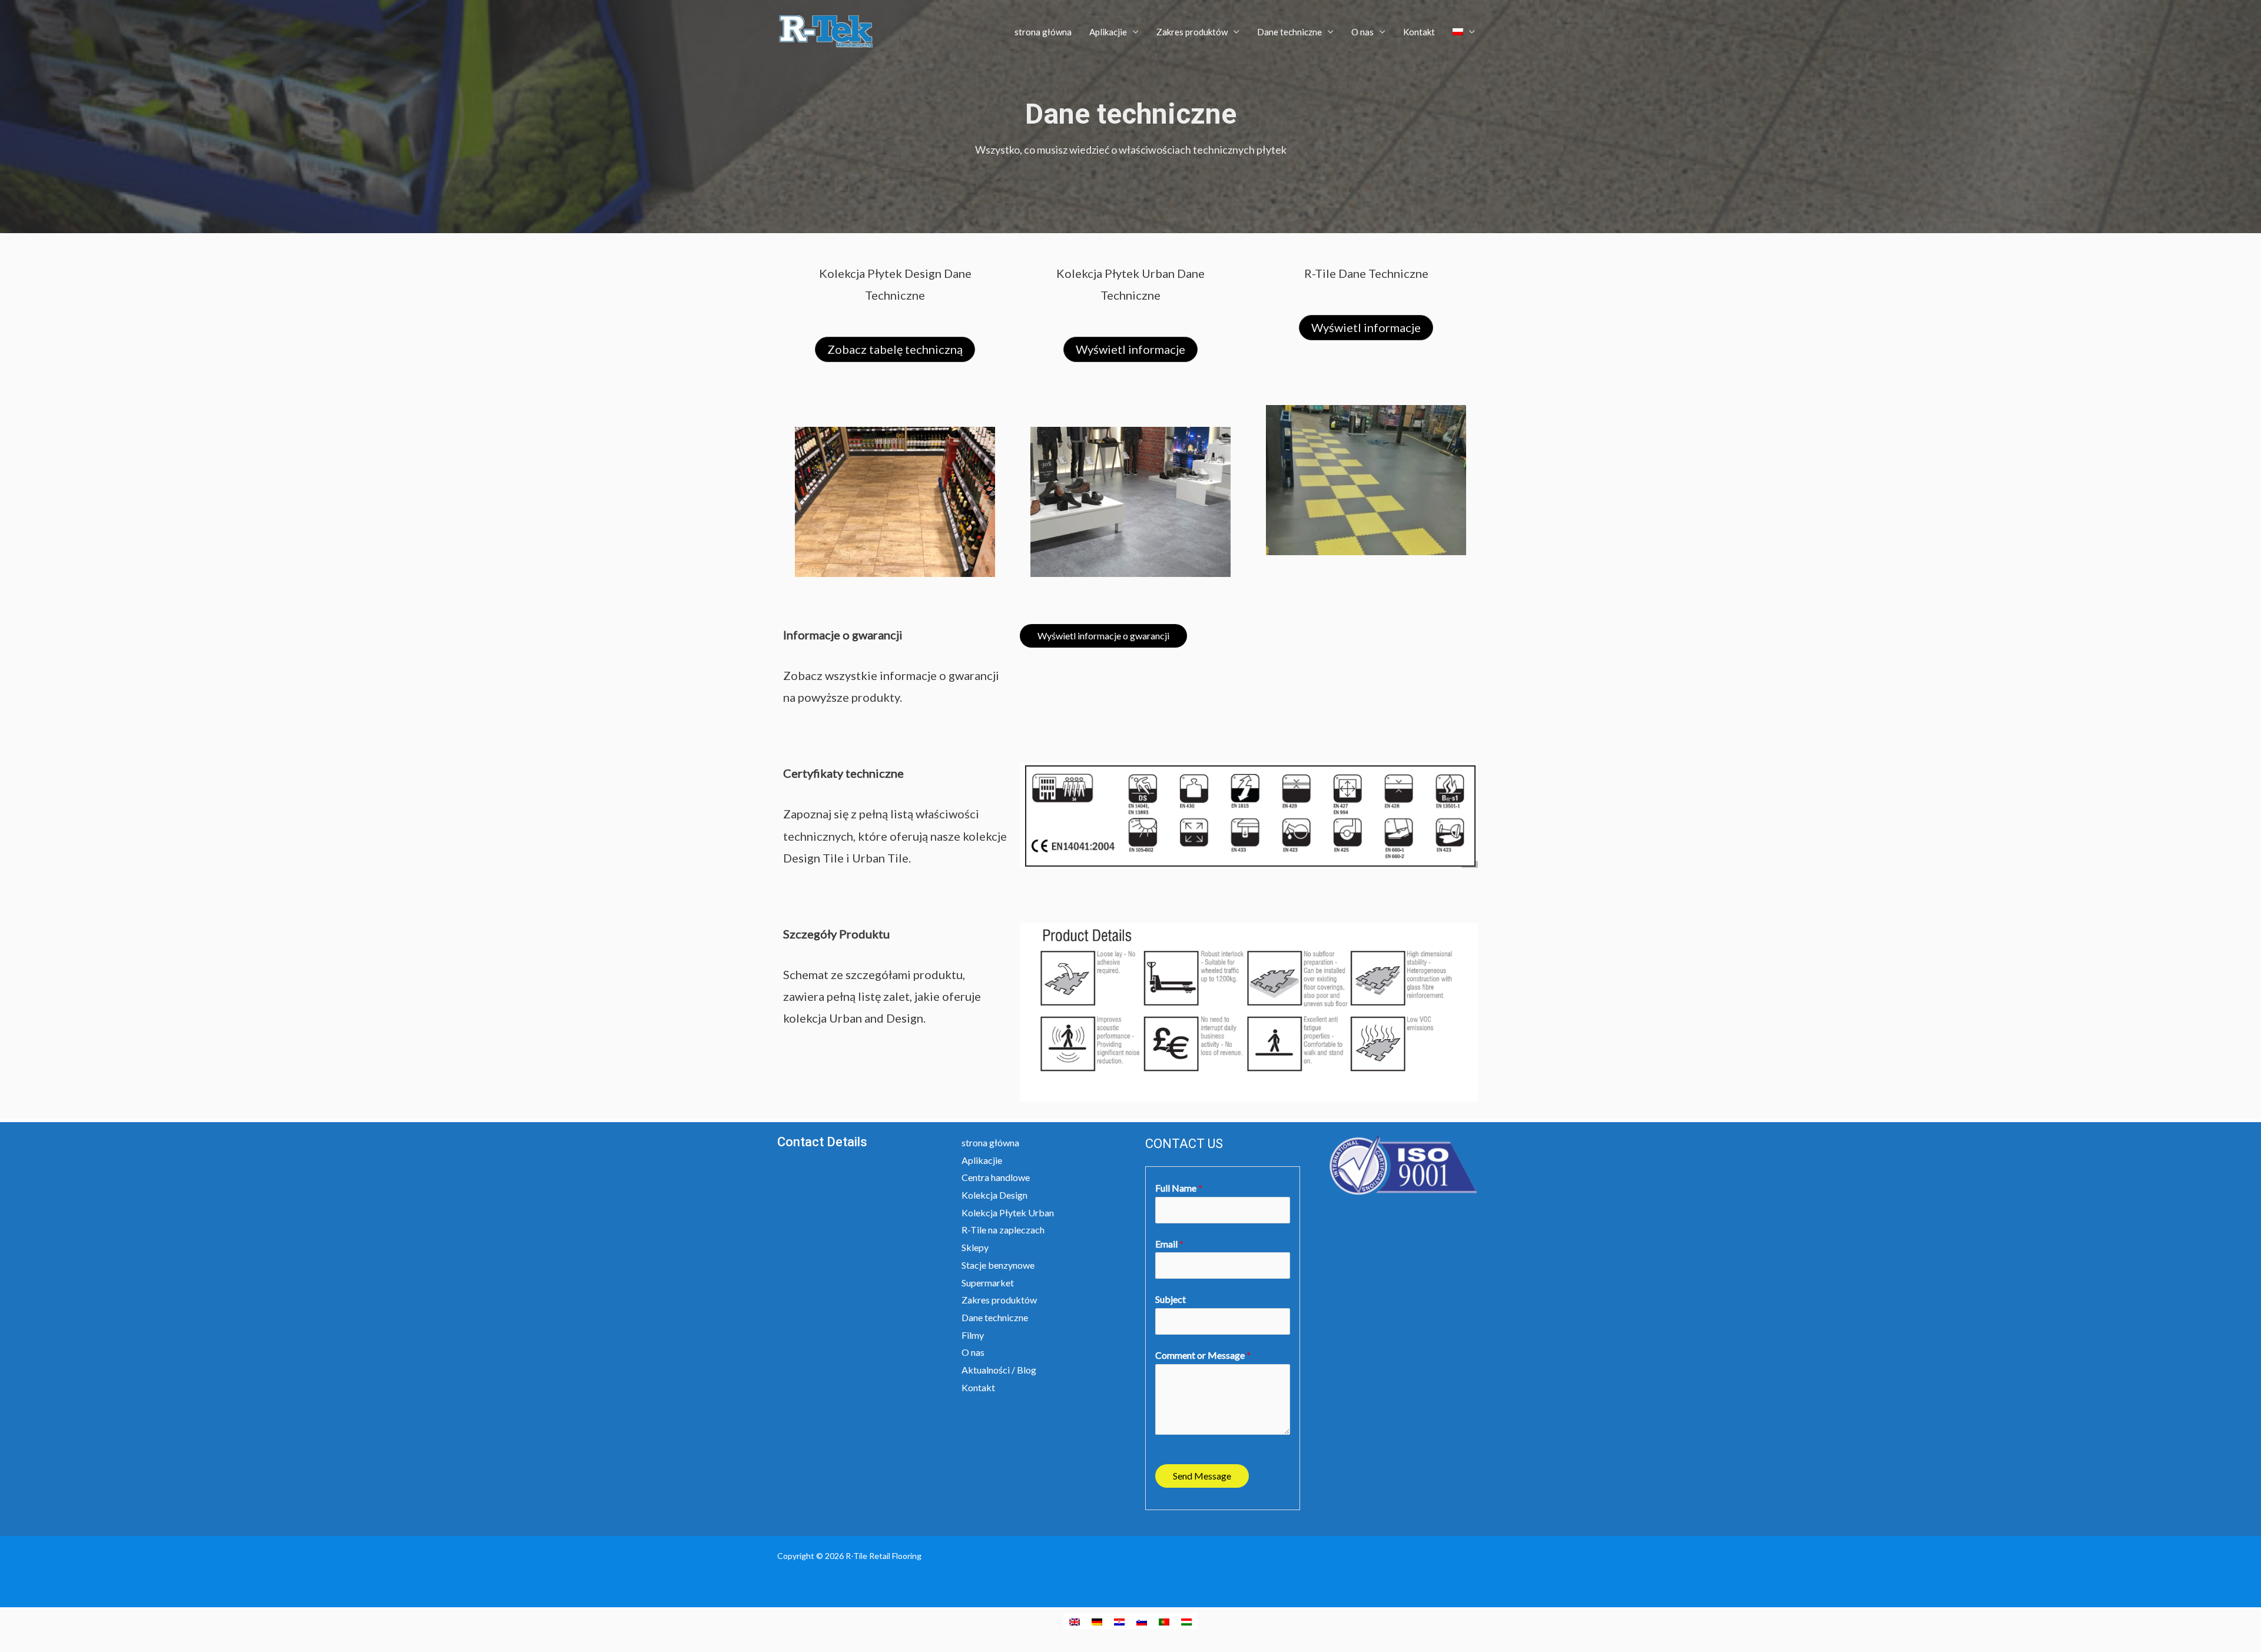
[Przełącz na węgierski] (1186, 1621)
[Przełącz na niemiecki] (1097, 1621)
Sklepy (975, 1247)
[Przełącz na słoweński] (1142, 1621)
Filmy (973, 1335)
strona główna (1043, 32)
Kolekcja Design (994, 1195)
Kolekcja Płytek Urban (1008, 1213)
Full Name (1179, 1188)
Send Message (1202, 1476)
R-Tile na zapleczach (1003, 1230)
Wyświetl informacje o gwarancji (1103, 636)
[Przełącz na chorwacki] (1119, 1621)
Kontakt (1419, 32)
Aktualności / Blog (999, 1370)
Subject (1171, 1299)
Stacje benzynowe (998, 1265)
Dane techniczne (1289, 32)
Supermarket (988, 1283)
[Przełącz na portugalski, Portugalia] (1164, 1621)
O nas (1362, 32)
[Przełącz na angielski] (1075, 1621)
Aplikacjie (1108, 32)
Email (1169, 1244)
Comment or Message (1203, 1355)
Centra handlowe (996, 1177)
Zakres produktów (1192, 32)
